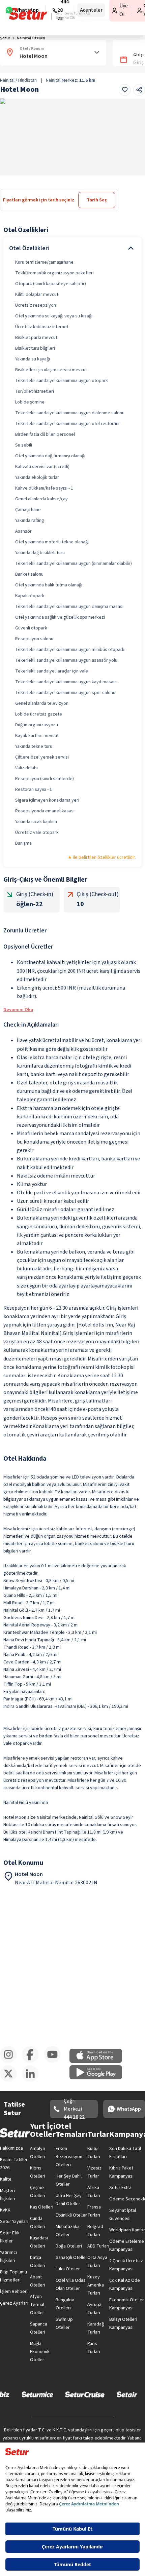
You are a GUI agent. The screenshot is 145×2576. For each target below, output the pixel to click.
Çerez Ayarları (14, 2303)
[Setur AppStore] (99, 2062)
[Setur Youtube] (55, 2062)
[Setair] (127, 2394)
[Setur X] (11, 2081)
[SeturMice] (37, 2394)
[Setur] (28, 14)
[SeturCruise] (85, 2394)
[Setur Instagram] (11, 2062)
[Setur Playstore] (99, 2078)
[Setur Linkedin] (33, 2081)
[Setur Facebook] (33, 2062)
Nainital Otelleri (31, 38)
